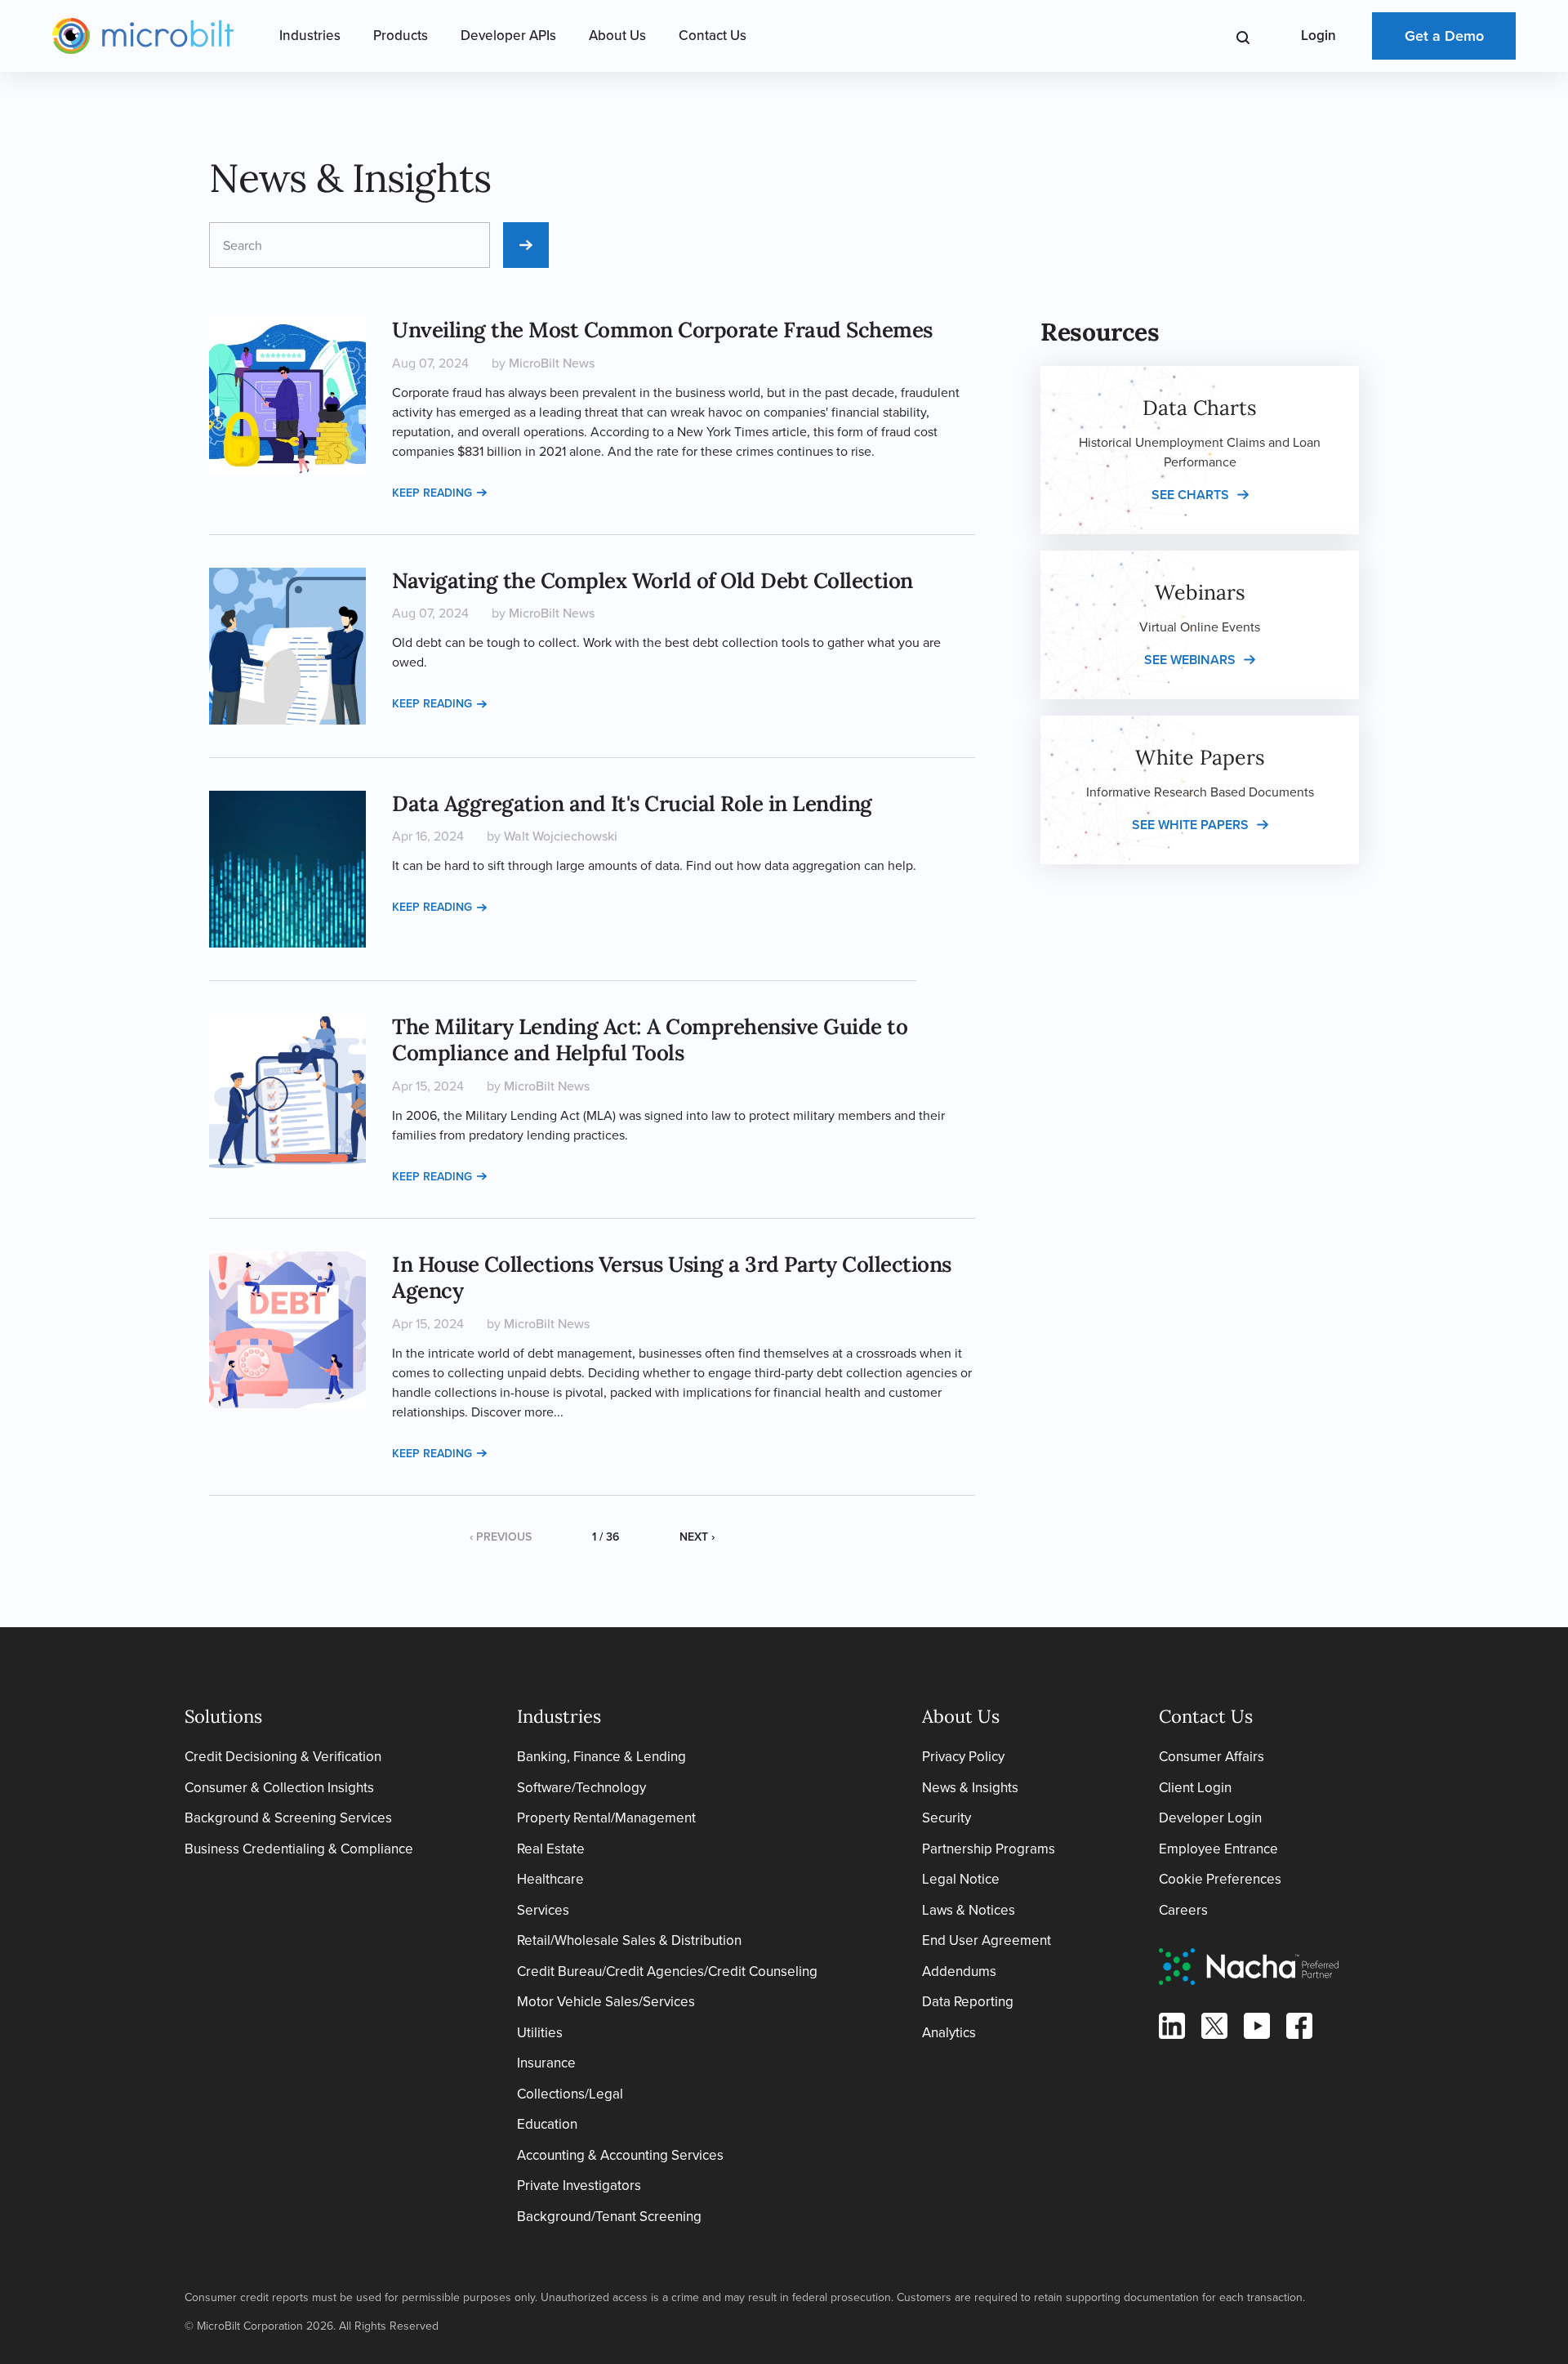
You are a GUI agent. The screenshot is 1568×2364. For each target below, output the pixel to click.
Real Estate (551, 1849)
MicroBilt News (552, 363)
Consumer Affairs (1212, 1757)
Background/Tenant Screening (609, 2217)
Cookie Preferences (1220, 1879)
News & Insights (970, 1788)
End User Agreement (987, 1940)
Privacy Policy (963, 1757)
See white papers (1190, 825)
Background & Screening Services (288, 1818)
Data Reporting (968, 2002)
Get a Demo (1444, 36)
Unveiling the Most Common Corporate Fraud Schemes (662, 330)
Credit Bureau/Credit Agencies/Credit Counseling (667, 1971)
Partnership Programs (989, 1849)
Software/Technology (581, 1788)
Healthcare (550, 1879)
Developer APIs (508, 36)
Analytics (949, 2033)
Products (401, 36)
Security (947, 1818)
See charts (1190, 495)
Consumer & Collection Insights (279, 1788)
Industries (310, 36)
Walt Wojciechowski (561, 836)
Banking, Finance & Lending (601, 1757)
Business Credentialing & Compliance (299, 1849)
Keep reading (432, 493)
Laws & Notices (969, 1910)
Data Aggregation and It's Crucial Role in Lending (632, 803)
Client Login (1195, 1788)
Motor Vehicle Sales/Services (606, 2002)
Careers (1183, 1910)
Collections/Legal (570, 2094)
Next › (697, 1537)
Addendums (959, 1971)
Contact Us (713, 36)
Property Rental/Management (606, 1818)
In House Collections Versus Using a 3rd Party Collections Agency (672, 1278)
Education (547, 2124)
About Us (617, 36)
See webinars (1190, 660)
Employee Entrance (1218, 1849)
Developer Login (1210, 1818)
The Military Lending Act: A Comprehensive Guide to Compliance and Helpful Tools (650, 1040)
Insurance (546, 2063)
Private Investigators (579, 2186)
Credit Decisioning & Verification (283, 1757)
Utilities (540, 2033)
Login (1319, 36)
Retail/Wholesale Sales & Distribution (629, 1940)
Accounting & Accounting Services (620, 2155)
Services (543, 1910)
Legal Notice (961, 1879)
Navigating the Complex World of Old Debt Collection (653, 580)
